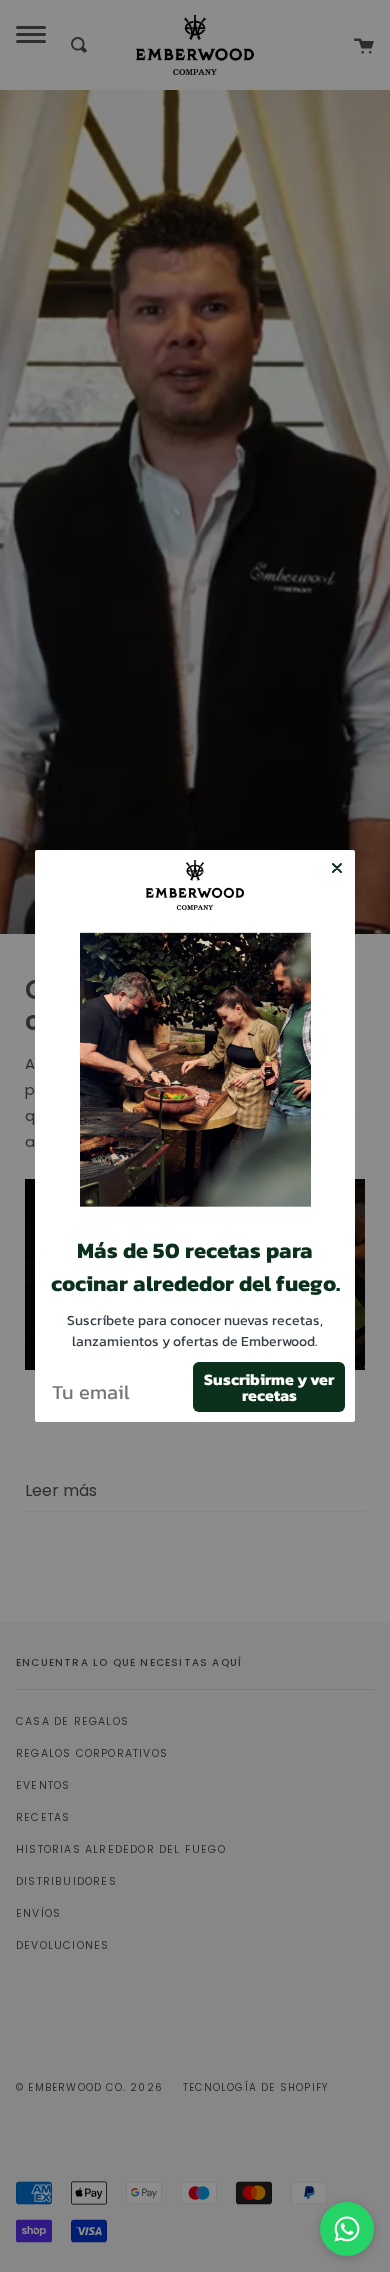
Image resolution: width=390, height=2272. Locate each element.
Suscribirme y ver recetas (269, 1387)
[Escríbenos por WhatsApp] (347, 2229)
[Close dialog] (337, 868)
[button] (195, 1077)
